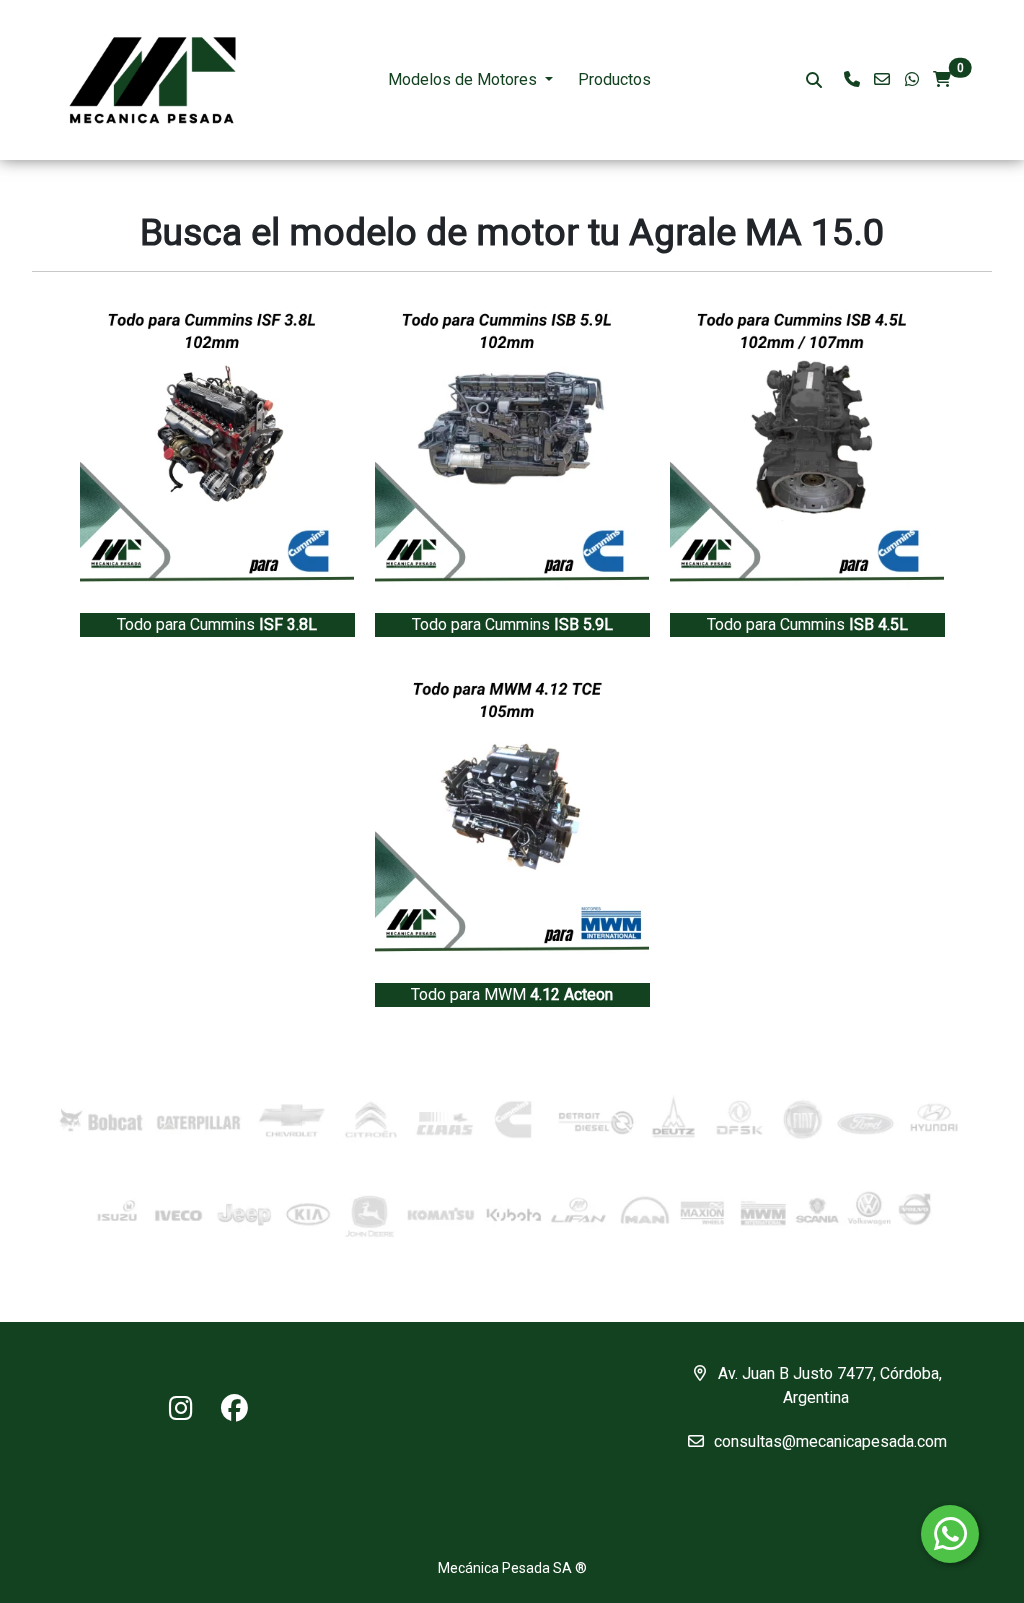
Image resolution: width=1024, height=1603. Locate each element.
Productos (614, 79)
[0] (942, 80)
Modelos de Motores (462, 79)
